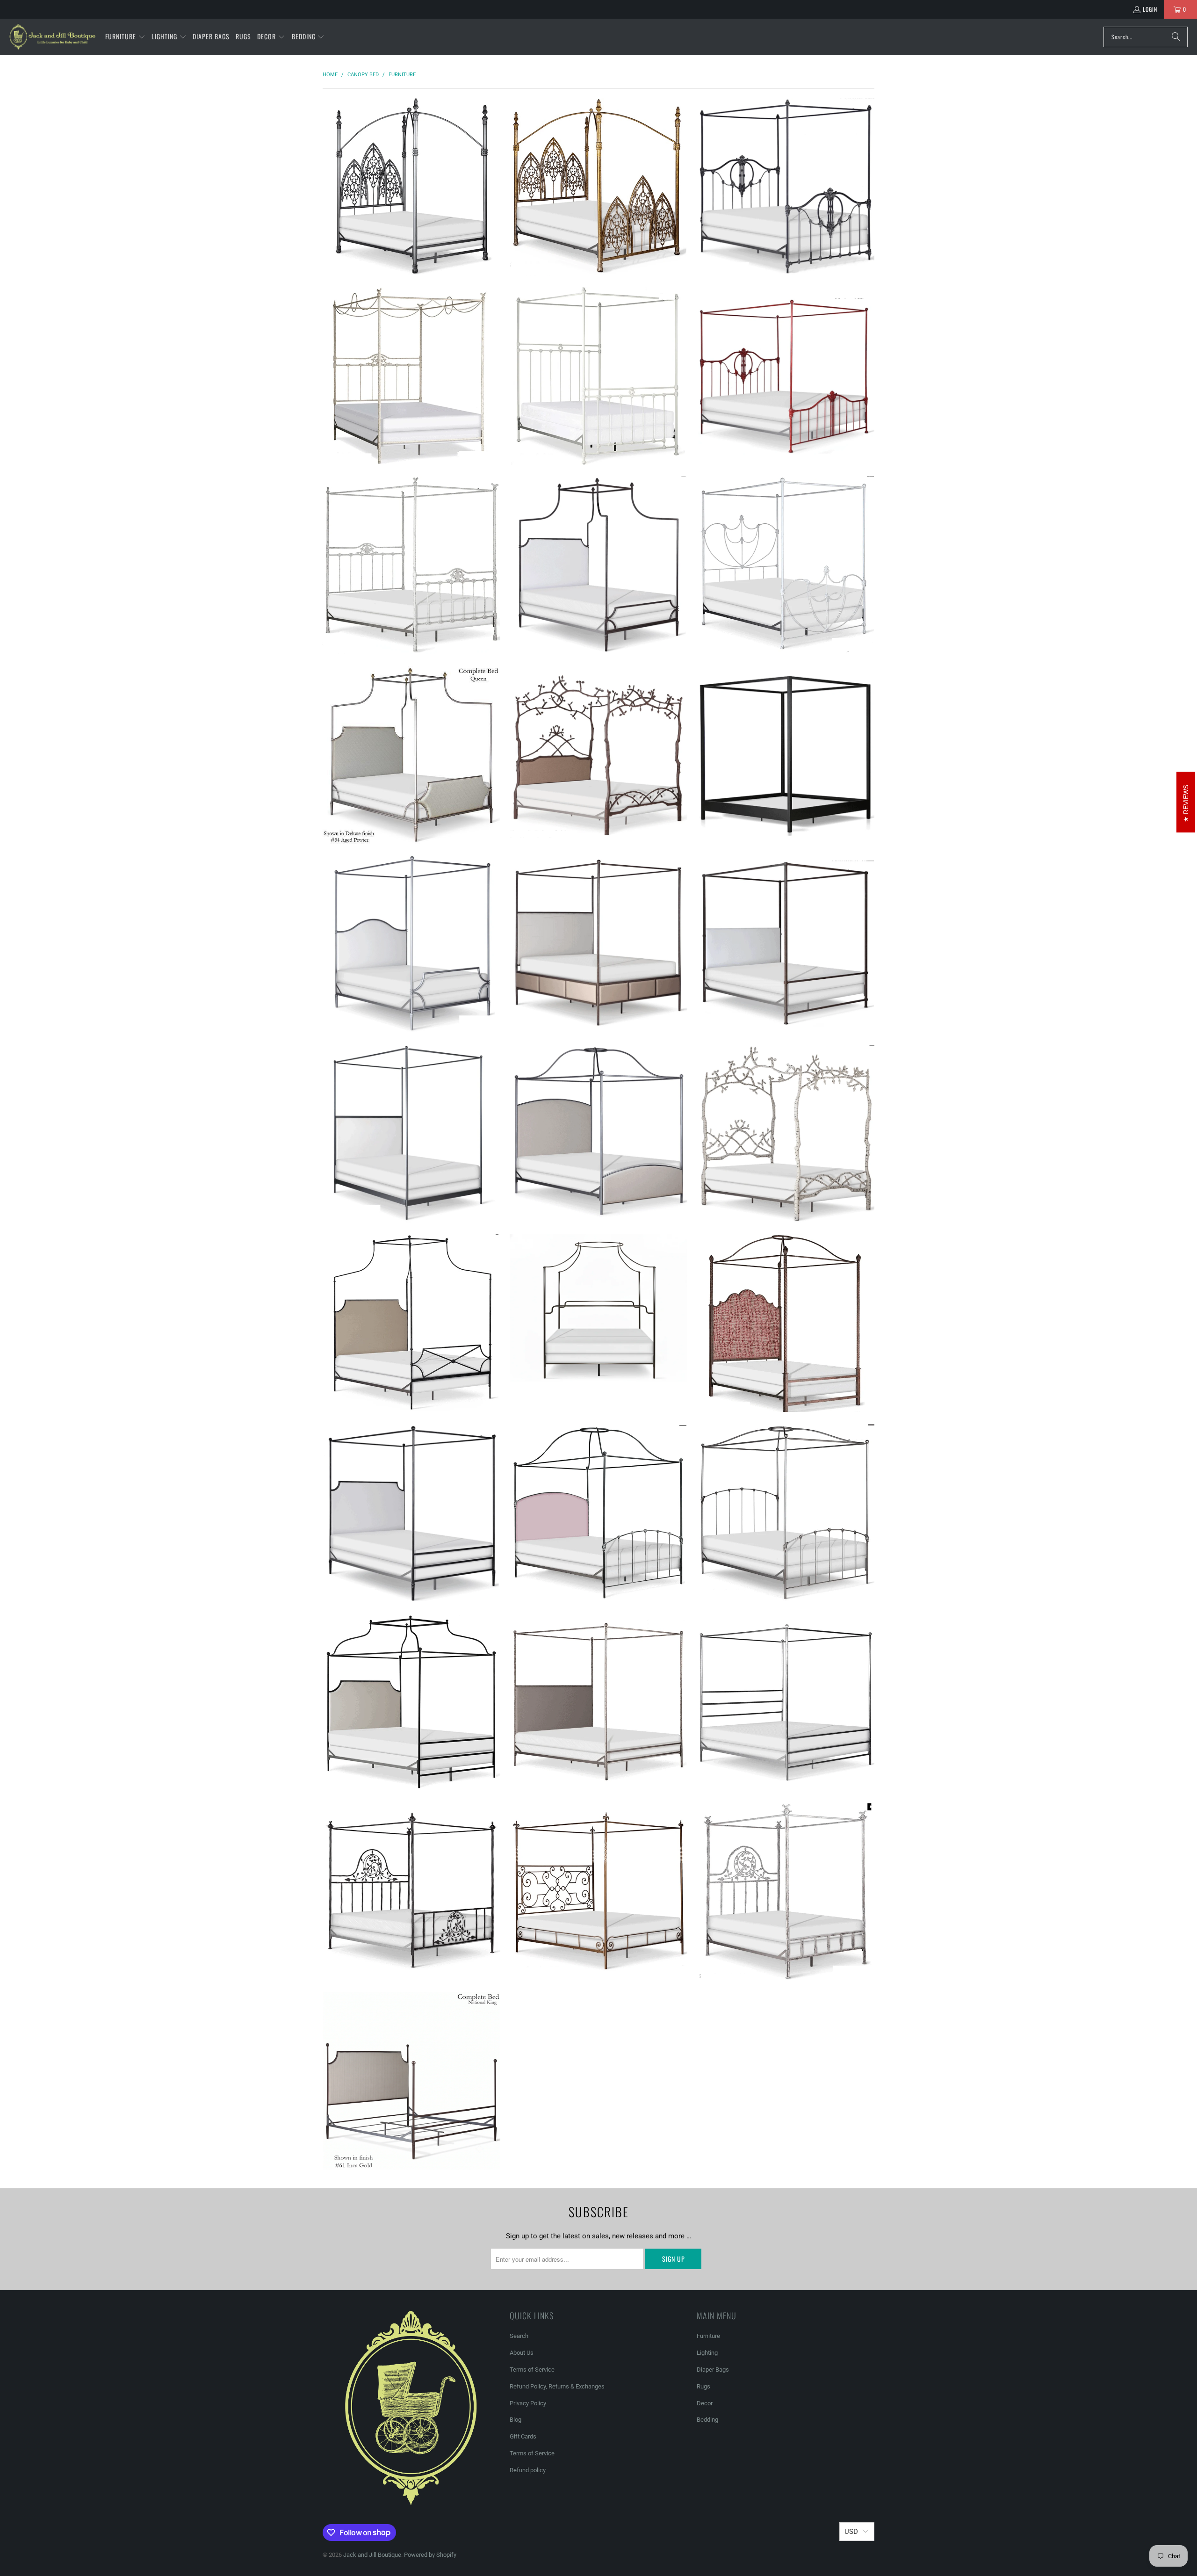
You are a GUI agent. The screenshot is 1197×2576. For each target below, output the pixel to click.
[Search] (1176, 37)
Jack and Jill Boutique (372, 2555)
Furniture (708, 2336)
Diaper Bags (713, 2370)
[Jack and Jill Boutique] (53, 37)
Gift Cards (523, 2436)
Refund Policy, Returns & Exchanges (557, 2386)
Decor (705, 2403)
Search (519, 2336)
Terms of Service (532, 2370)
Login (1150, 9)
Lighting (707, 2353)
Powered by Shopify (430, 2555)
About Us (522, 2353)
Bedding (707, 2420)
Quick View (411, 224)
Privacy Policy (528, 2403)
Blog (516, 2420)
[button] (125, 37)
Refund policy (528, 2470)
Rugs (703, 2386)
